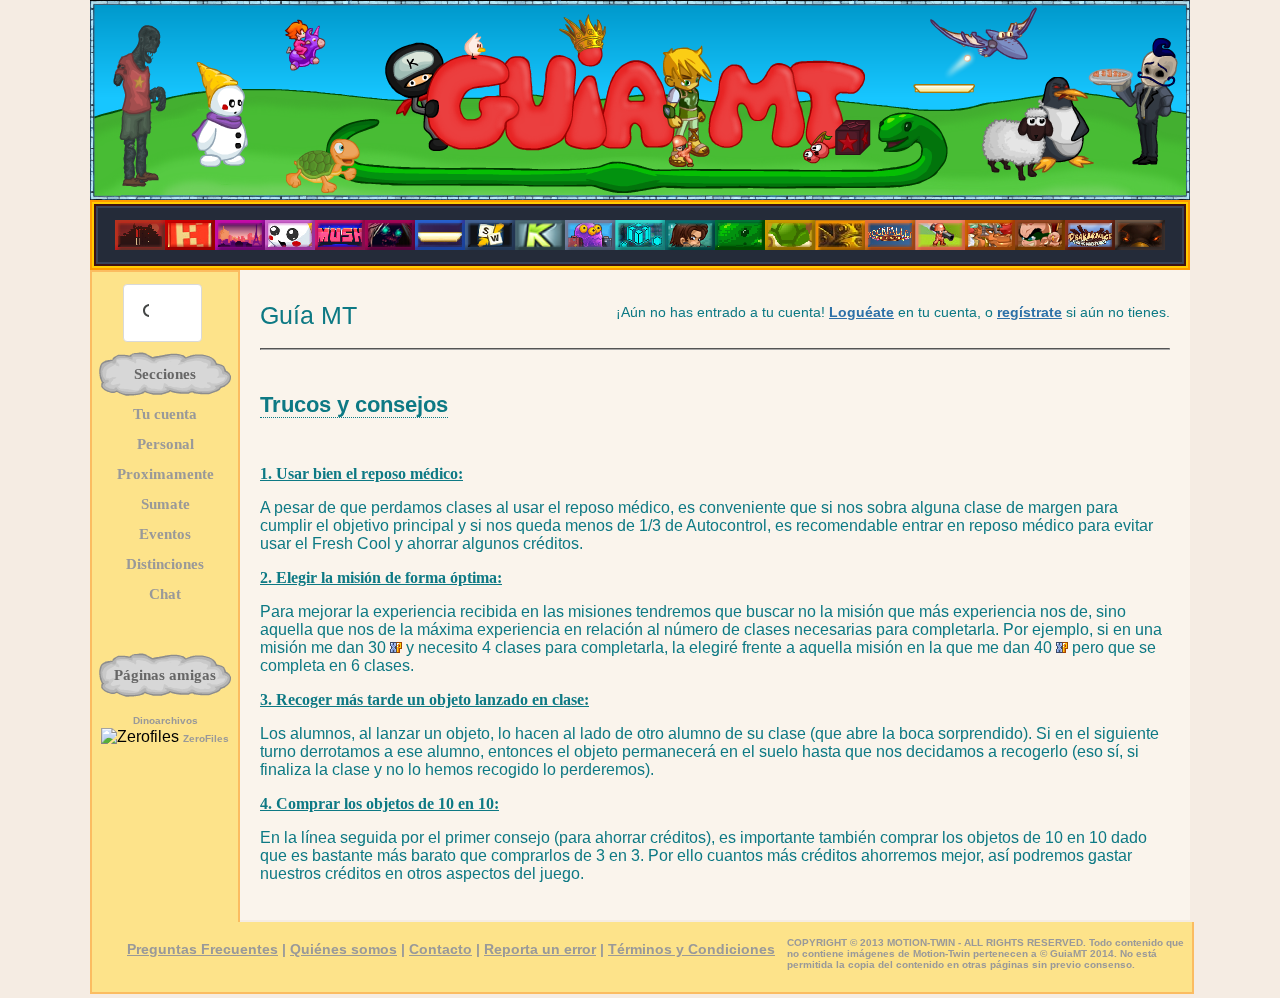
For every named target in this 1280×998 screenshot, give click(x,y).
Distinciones (165, 564)
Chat (165, 594)
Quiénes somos (343, 949)
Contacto (440, 949)
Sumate (165, 504)
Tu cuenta (165, 414)
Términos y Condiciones (691, 949)
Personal (165, 444)
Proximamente (165, 474)
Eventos (165, 534)
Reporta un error (540, 949)
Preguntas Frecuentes (202, 949)
